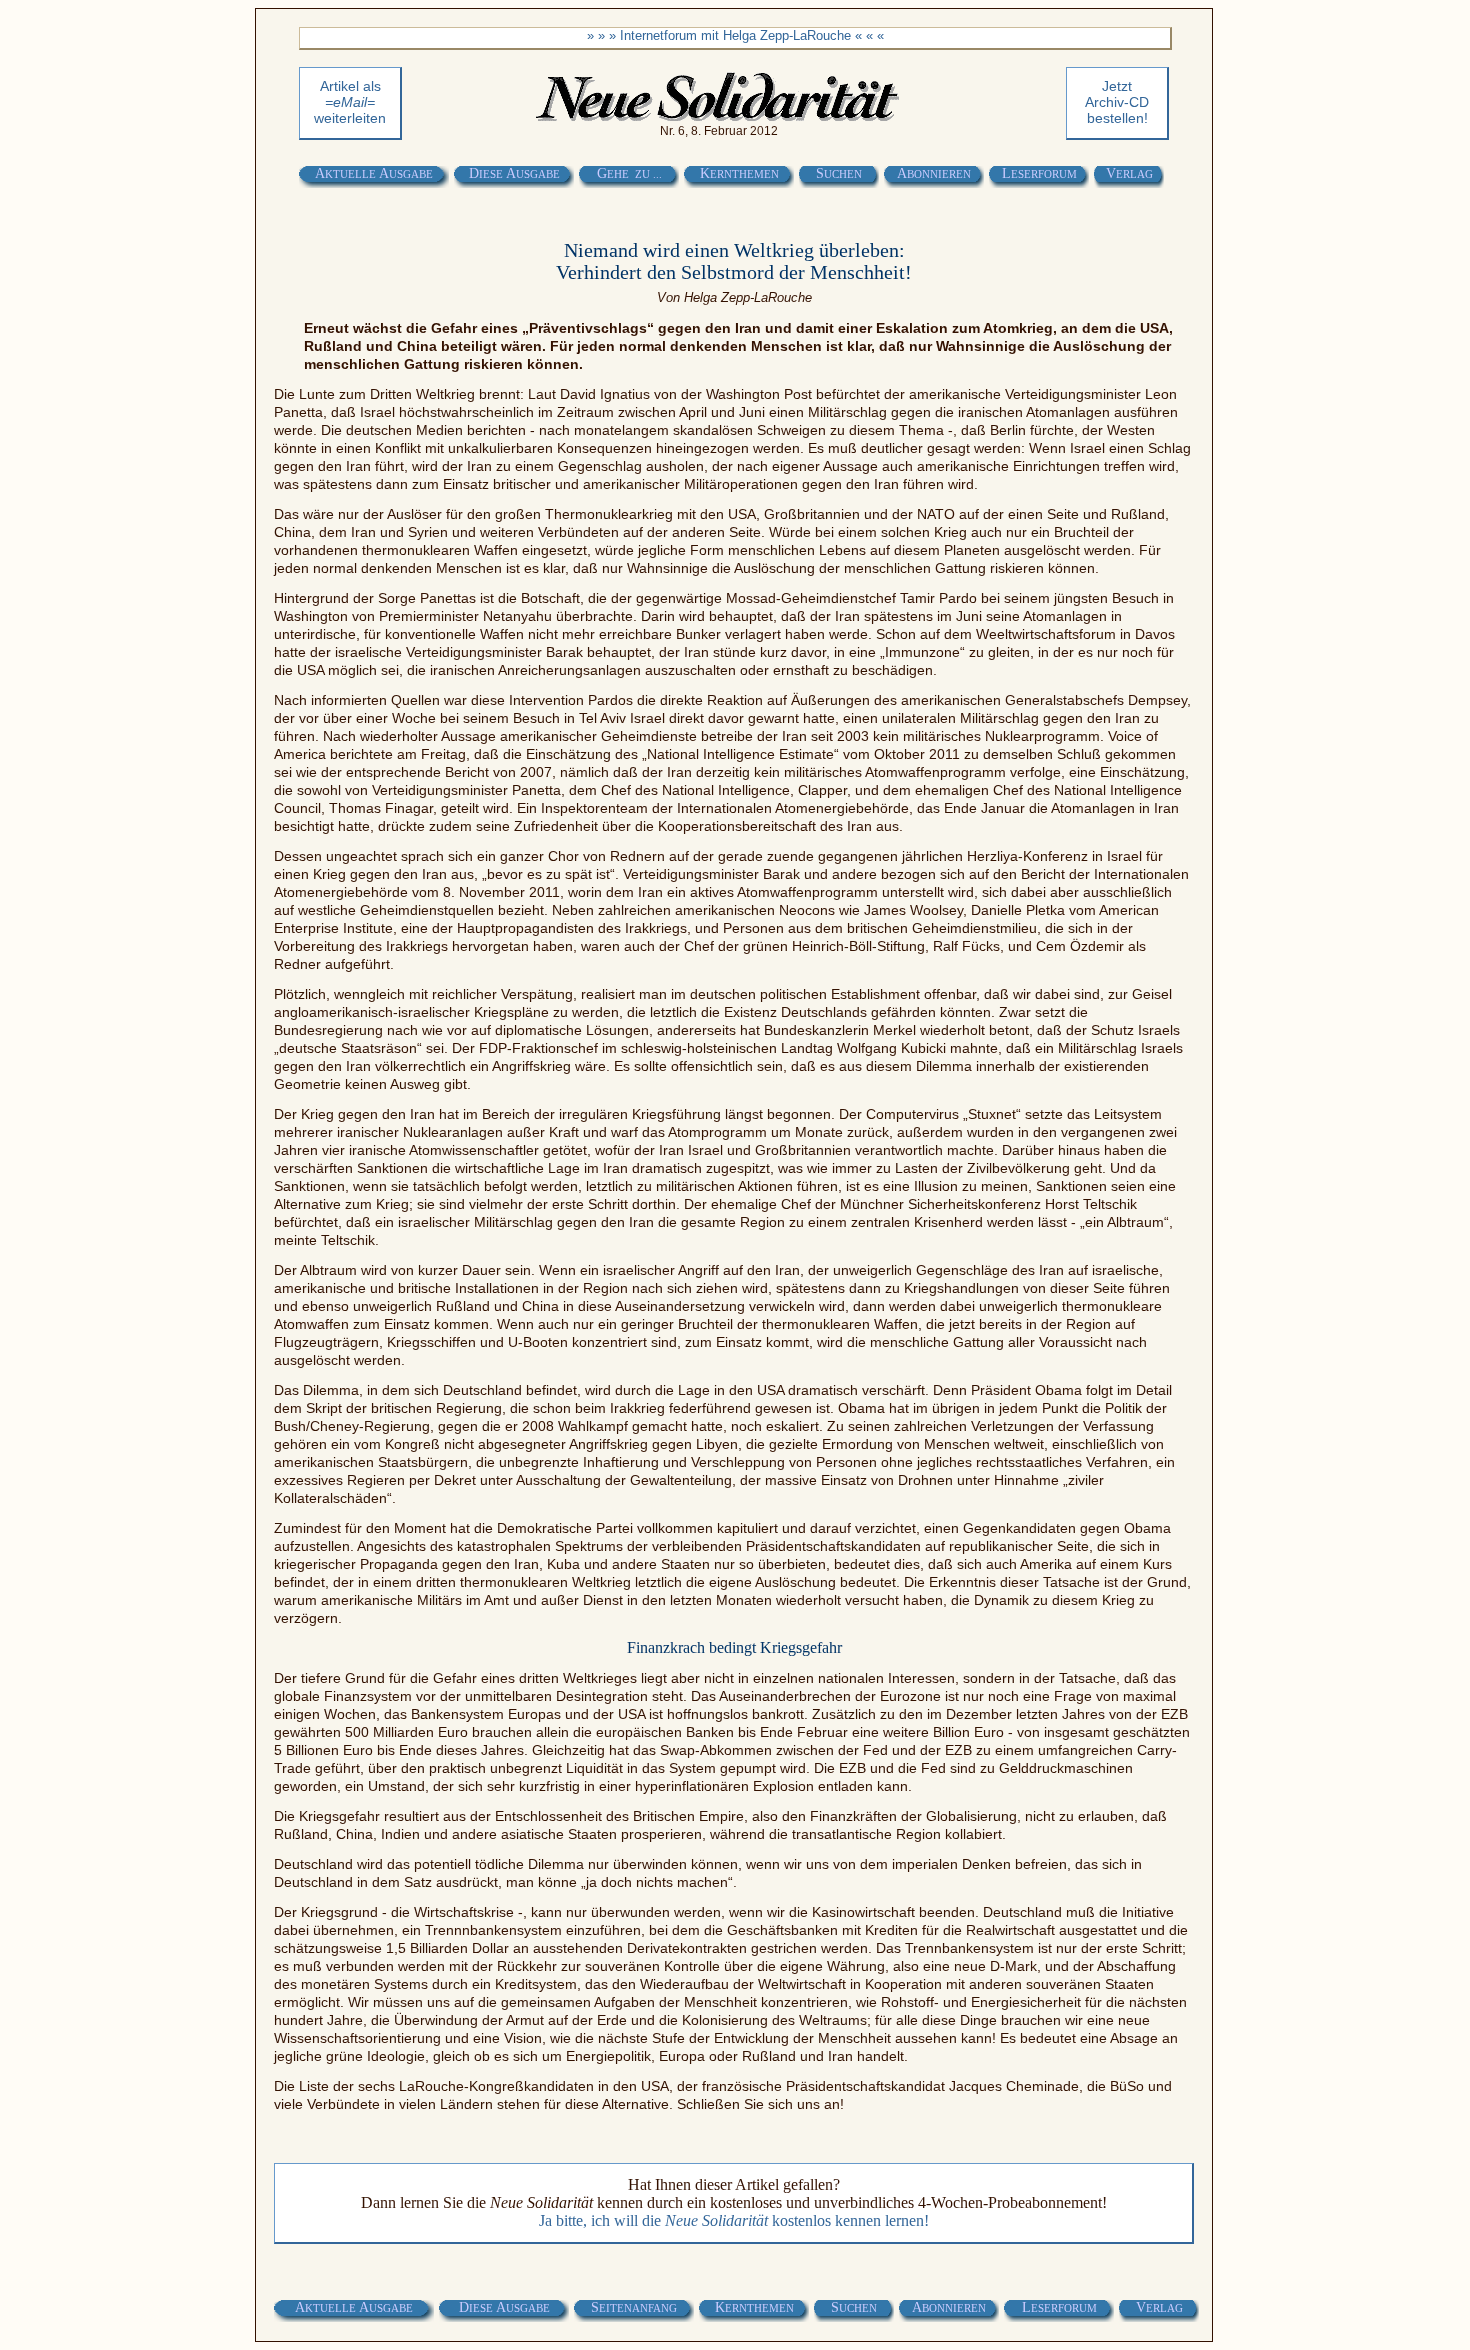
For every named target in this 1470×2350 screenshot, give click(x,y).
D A (514, 173)
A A (374, 173)
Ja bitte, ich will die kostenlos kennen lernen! (734, 2220)
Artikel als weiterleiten (350, 102)
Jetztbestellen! (1117, 102)
